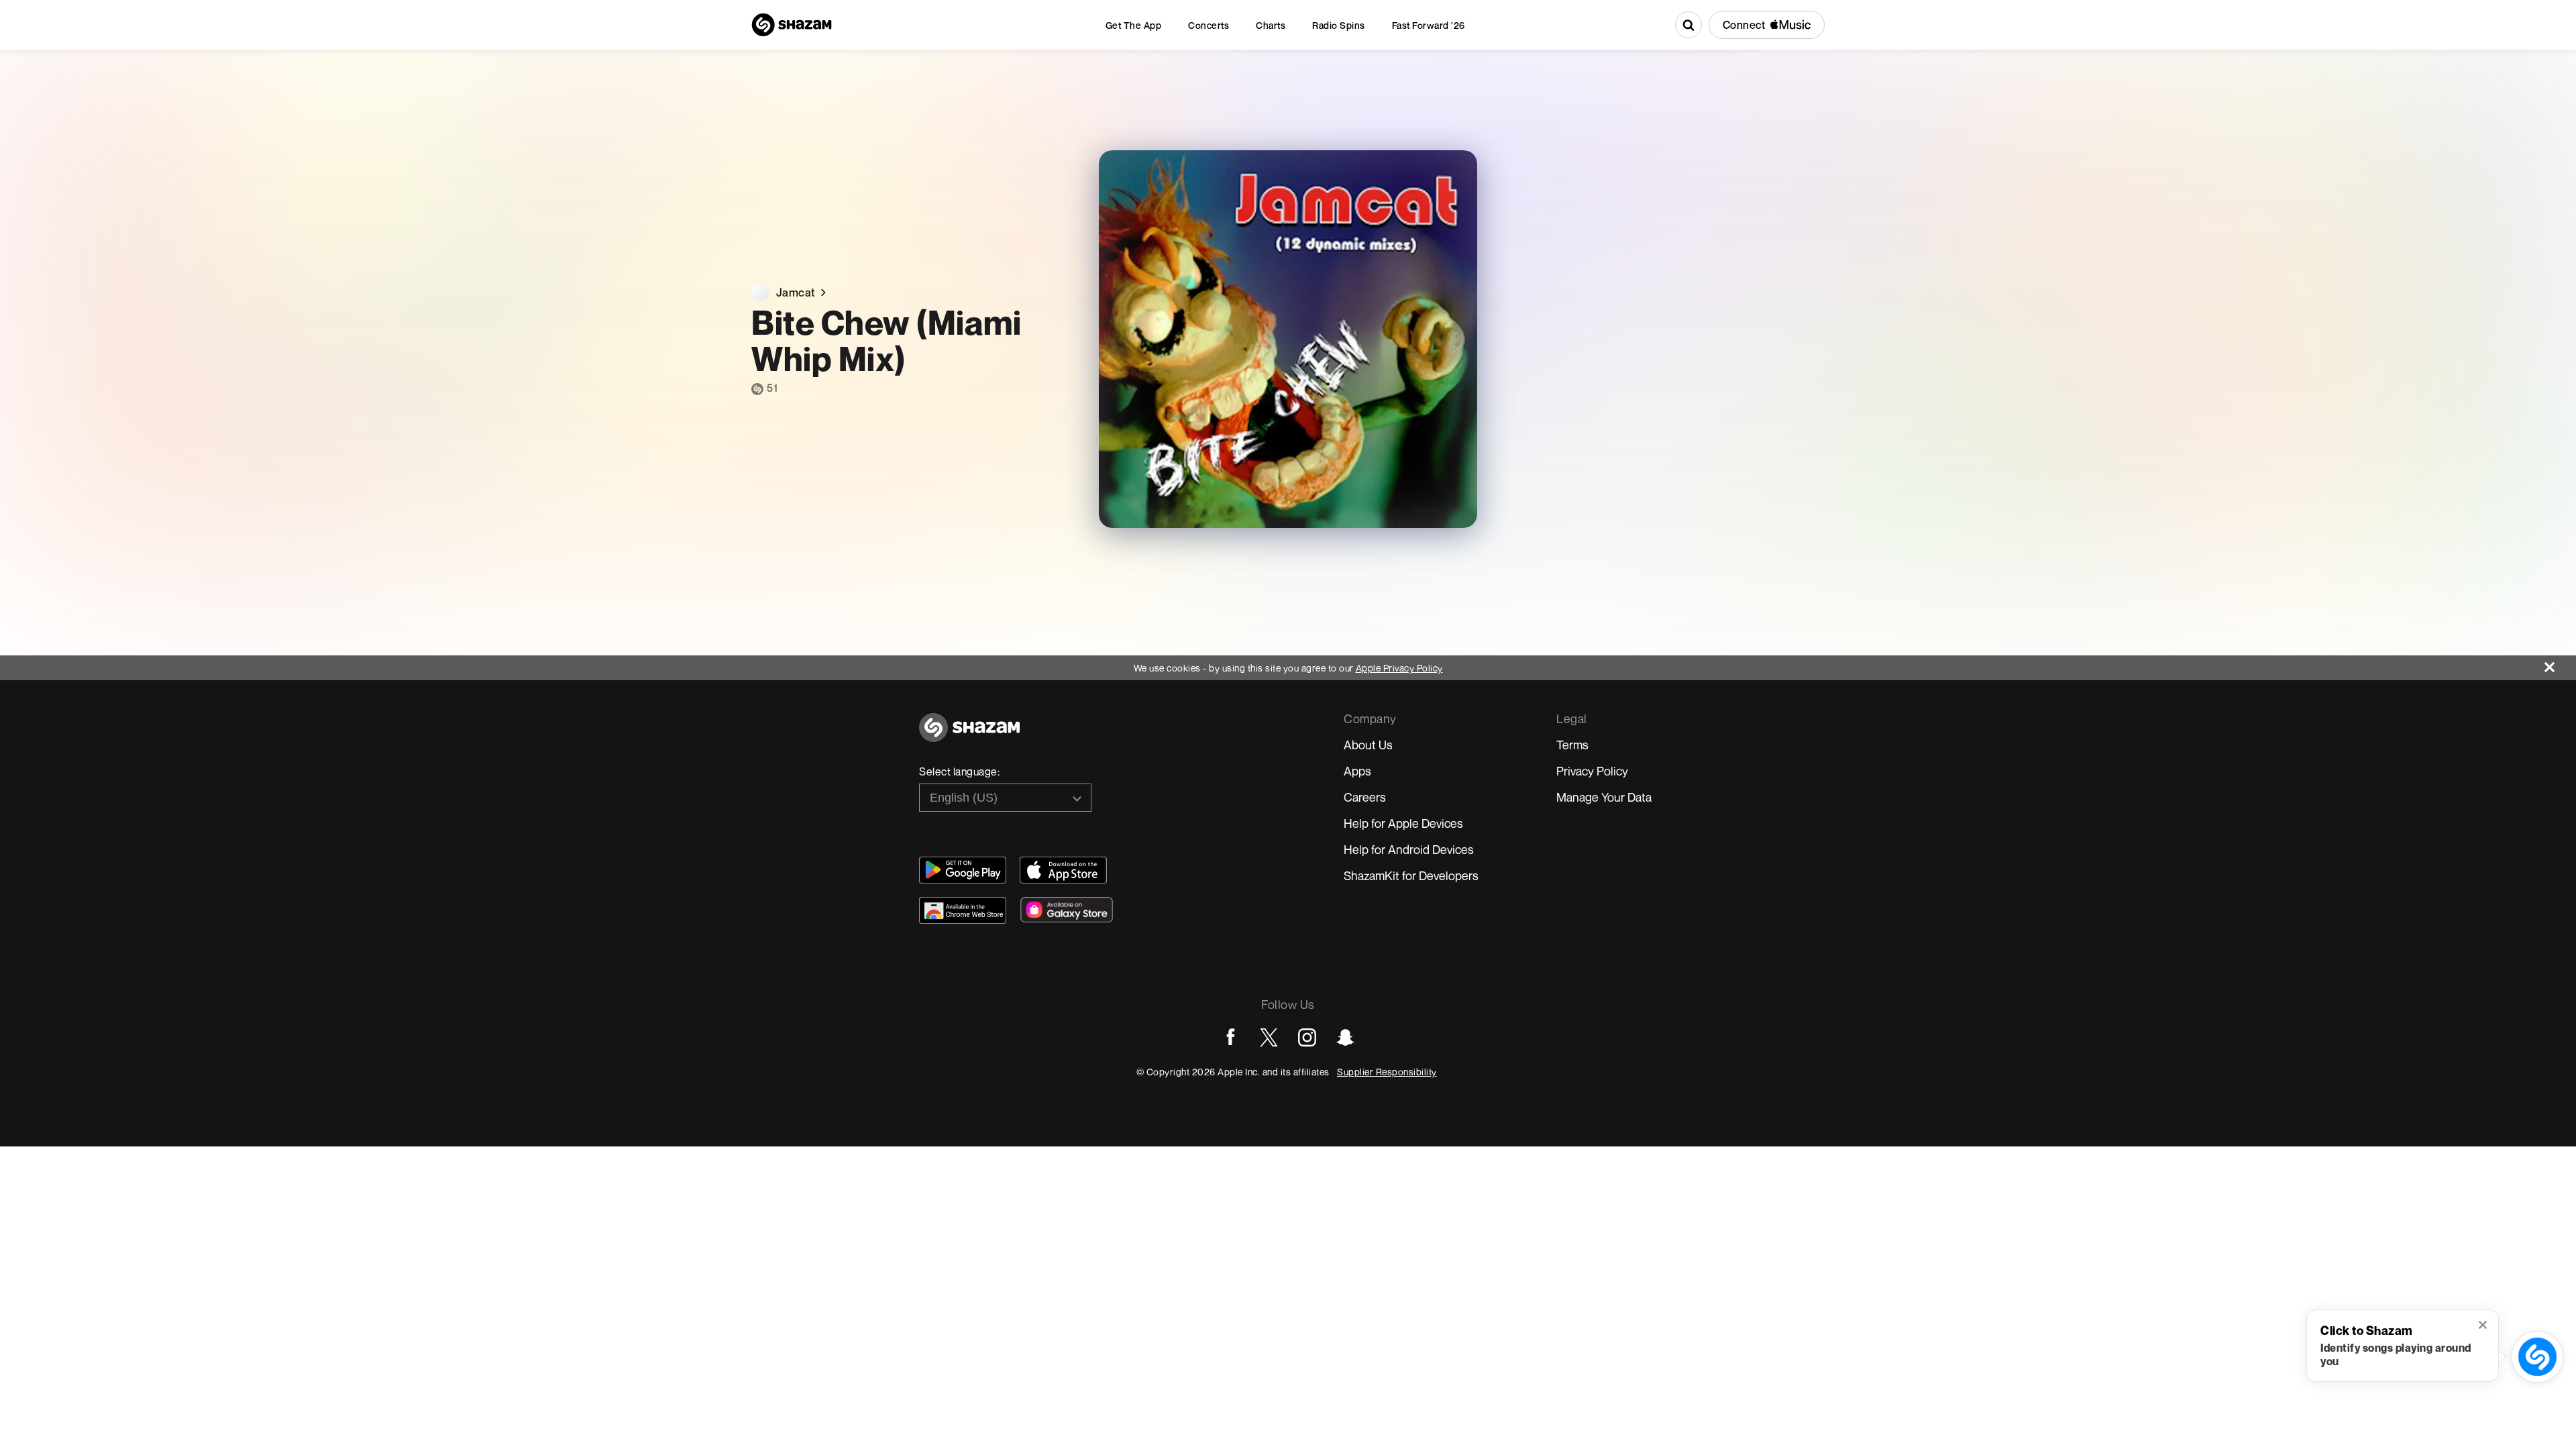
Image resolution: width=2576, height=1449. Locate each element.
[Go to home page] (969, 735)
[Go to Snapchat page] (1345, 1037)
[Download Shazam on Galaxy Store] (1067, 910)
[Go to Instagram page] (1307, 1037)
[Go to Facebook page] (1231, 1037)
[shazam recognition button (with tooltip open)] (2537, 1356)
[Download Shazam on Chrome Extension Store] (963, 910)
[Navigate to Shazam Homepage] (792, 25)
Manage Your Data (1604, 797)
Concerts (1209, 25)
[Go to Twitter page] (1269, 1037)
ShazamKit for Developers (1411, 875)
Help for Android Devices (1409, 849)
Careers (1365, 797)
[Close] (2560, 664)
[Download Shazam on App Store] (1063, 870)
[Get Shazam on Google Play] (963, 870)
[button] (2484, 1326)
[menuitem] (1134, 25)
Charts (1271, 25)
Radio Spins (1339, 25)
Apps (1357, 771)
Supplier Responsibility (1387, 1072)
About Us (1368, 745)
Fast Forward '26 (1429, 25)
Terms (1572, 745)
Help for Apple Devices (1403, 823)
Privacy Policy (1592, 771)
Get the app (1134, 25)
